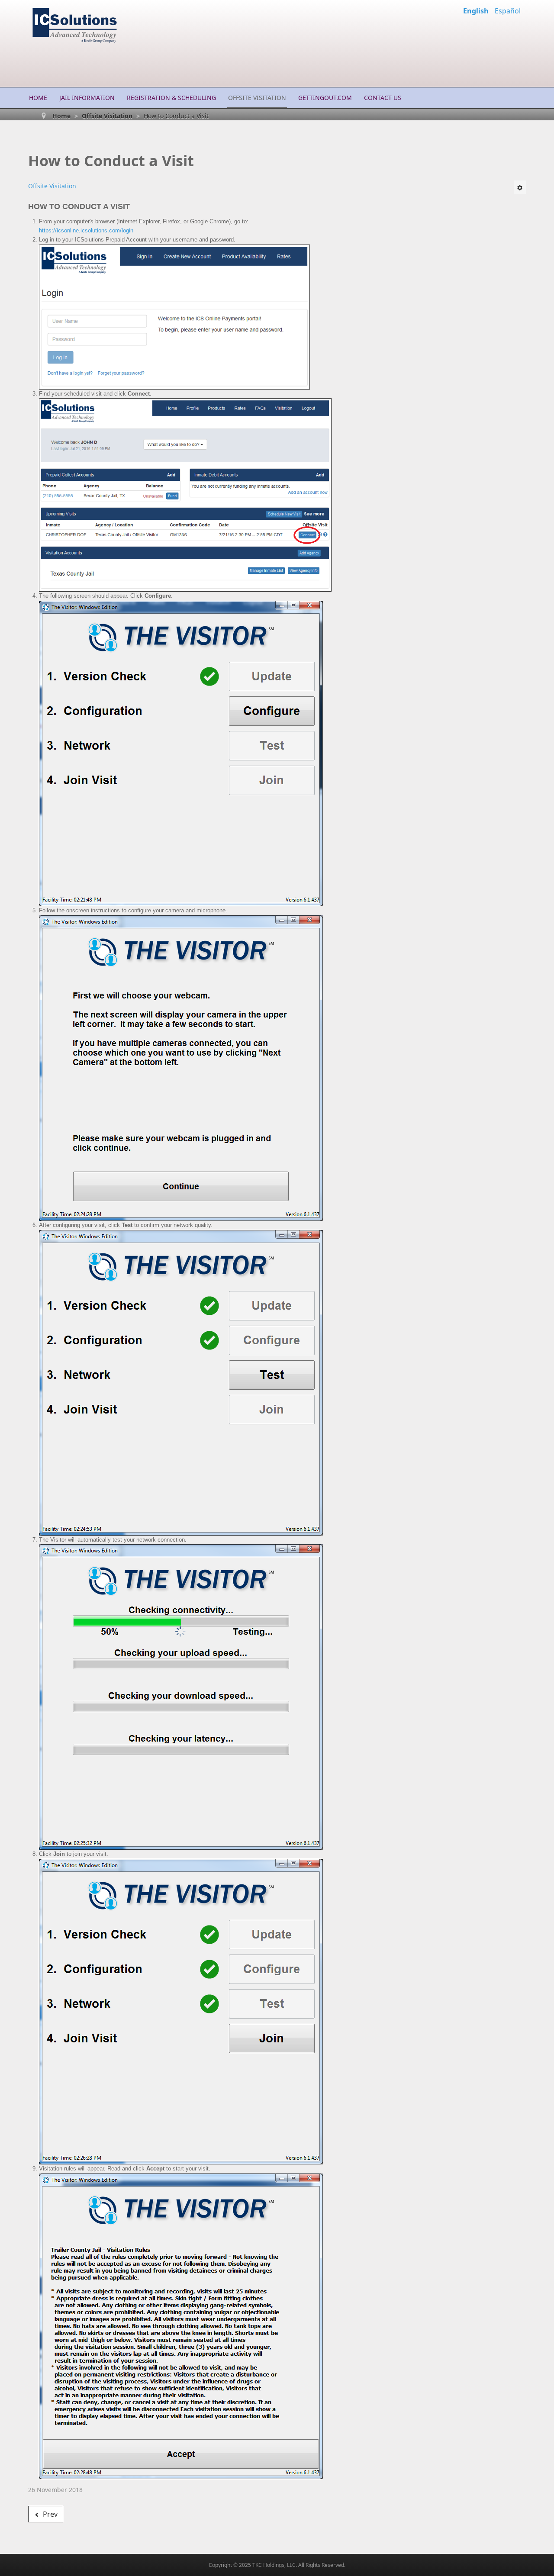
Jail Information (87, 98)
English (477, 11)
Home (38, 98)
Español (508, 11)
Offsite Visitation (257, 98)
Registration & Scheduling (171, 98)
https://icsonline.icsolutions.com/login (86, 230)
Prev (49, 2514)
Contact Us (383, 98)
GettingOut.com (325, 98)
